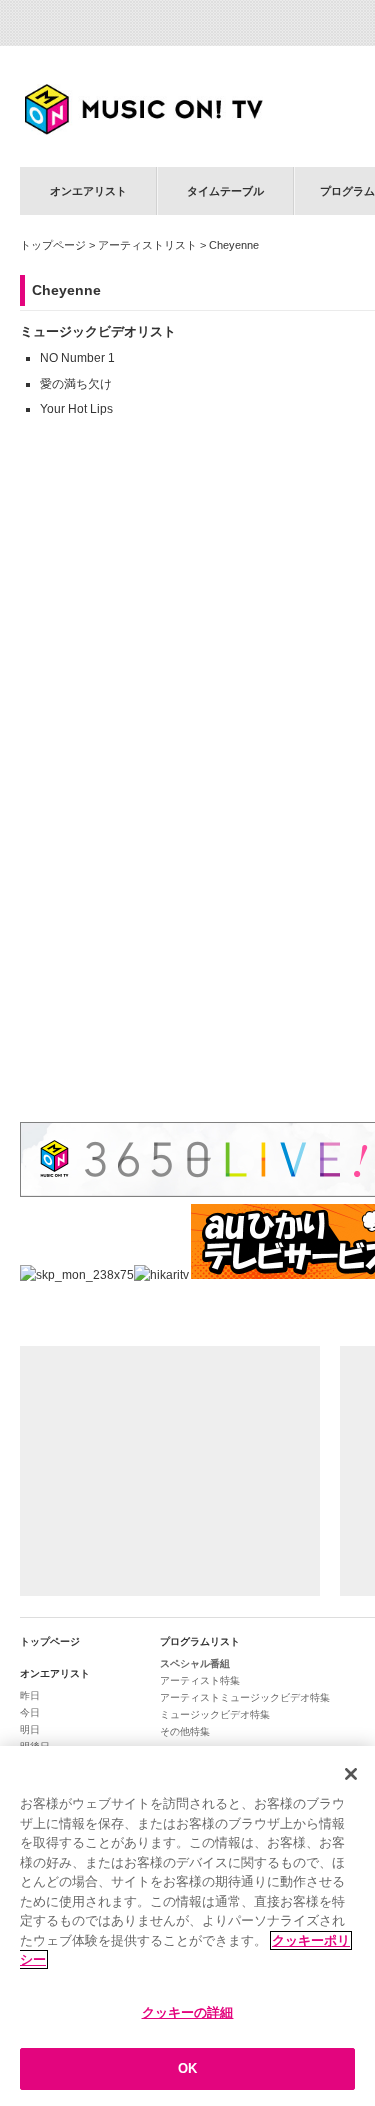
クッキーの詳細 (188, 2012)
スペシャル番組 (195, 1663)
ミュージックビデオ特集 (215, 1714)
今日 (30, 1712)
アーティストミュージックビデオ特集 (245, 1697)
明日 (30, 1729)
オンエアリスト (88, 191)
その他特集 (185, 1731)
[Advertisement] (170, 1471)
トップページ (53, 245)
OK (187, 2068)
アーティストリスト (147, 245)
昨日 (30, 1695)
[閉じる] (351, 1774)
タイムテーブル (225, 191)
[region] (187, 1926)
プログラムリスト (200, 1641)
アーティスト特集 (200, 1680)
